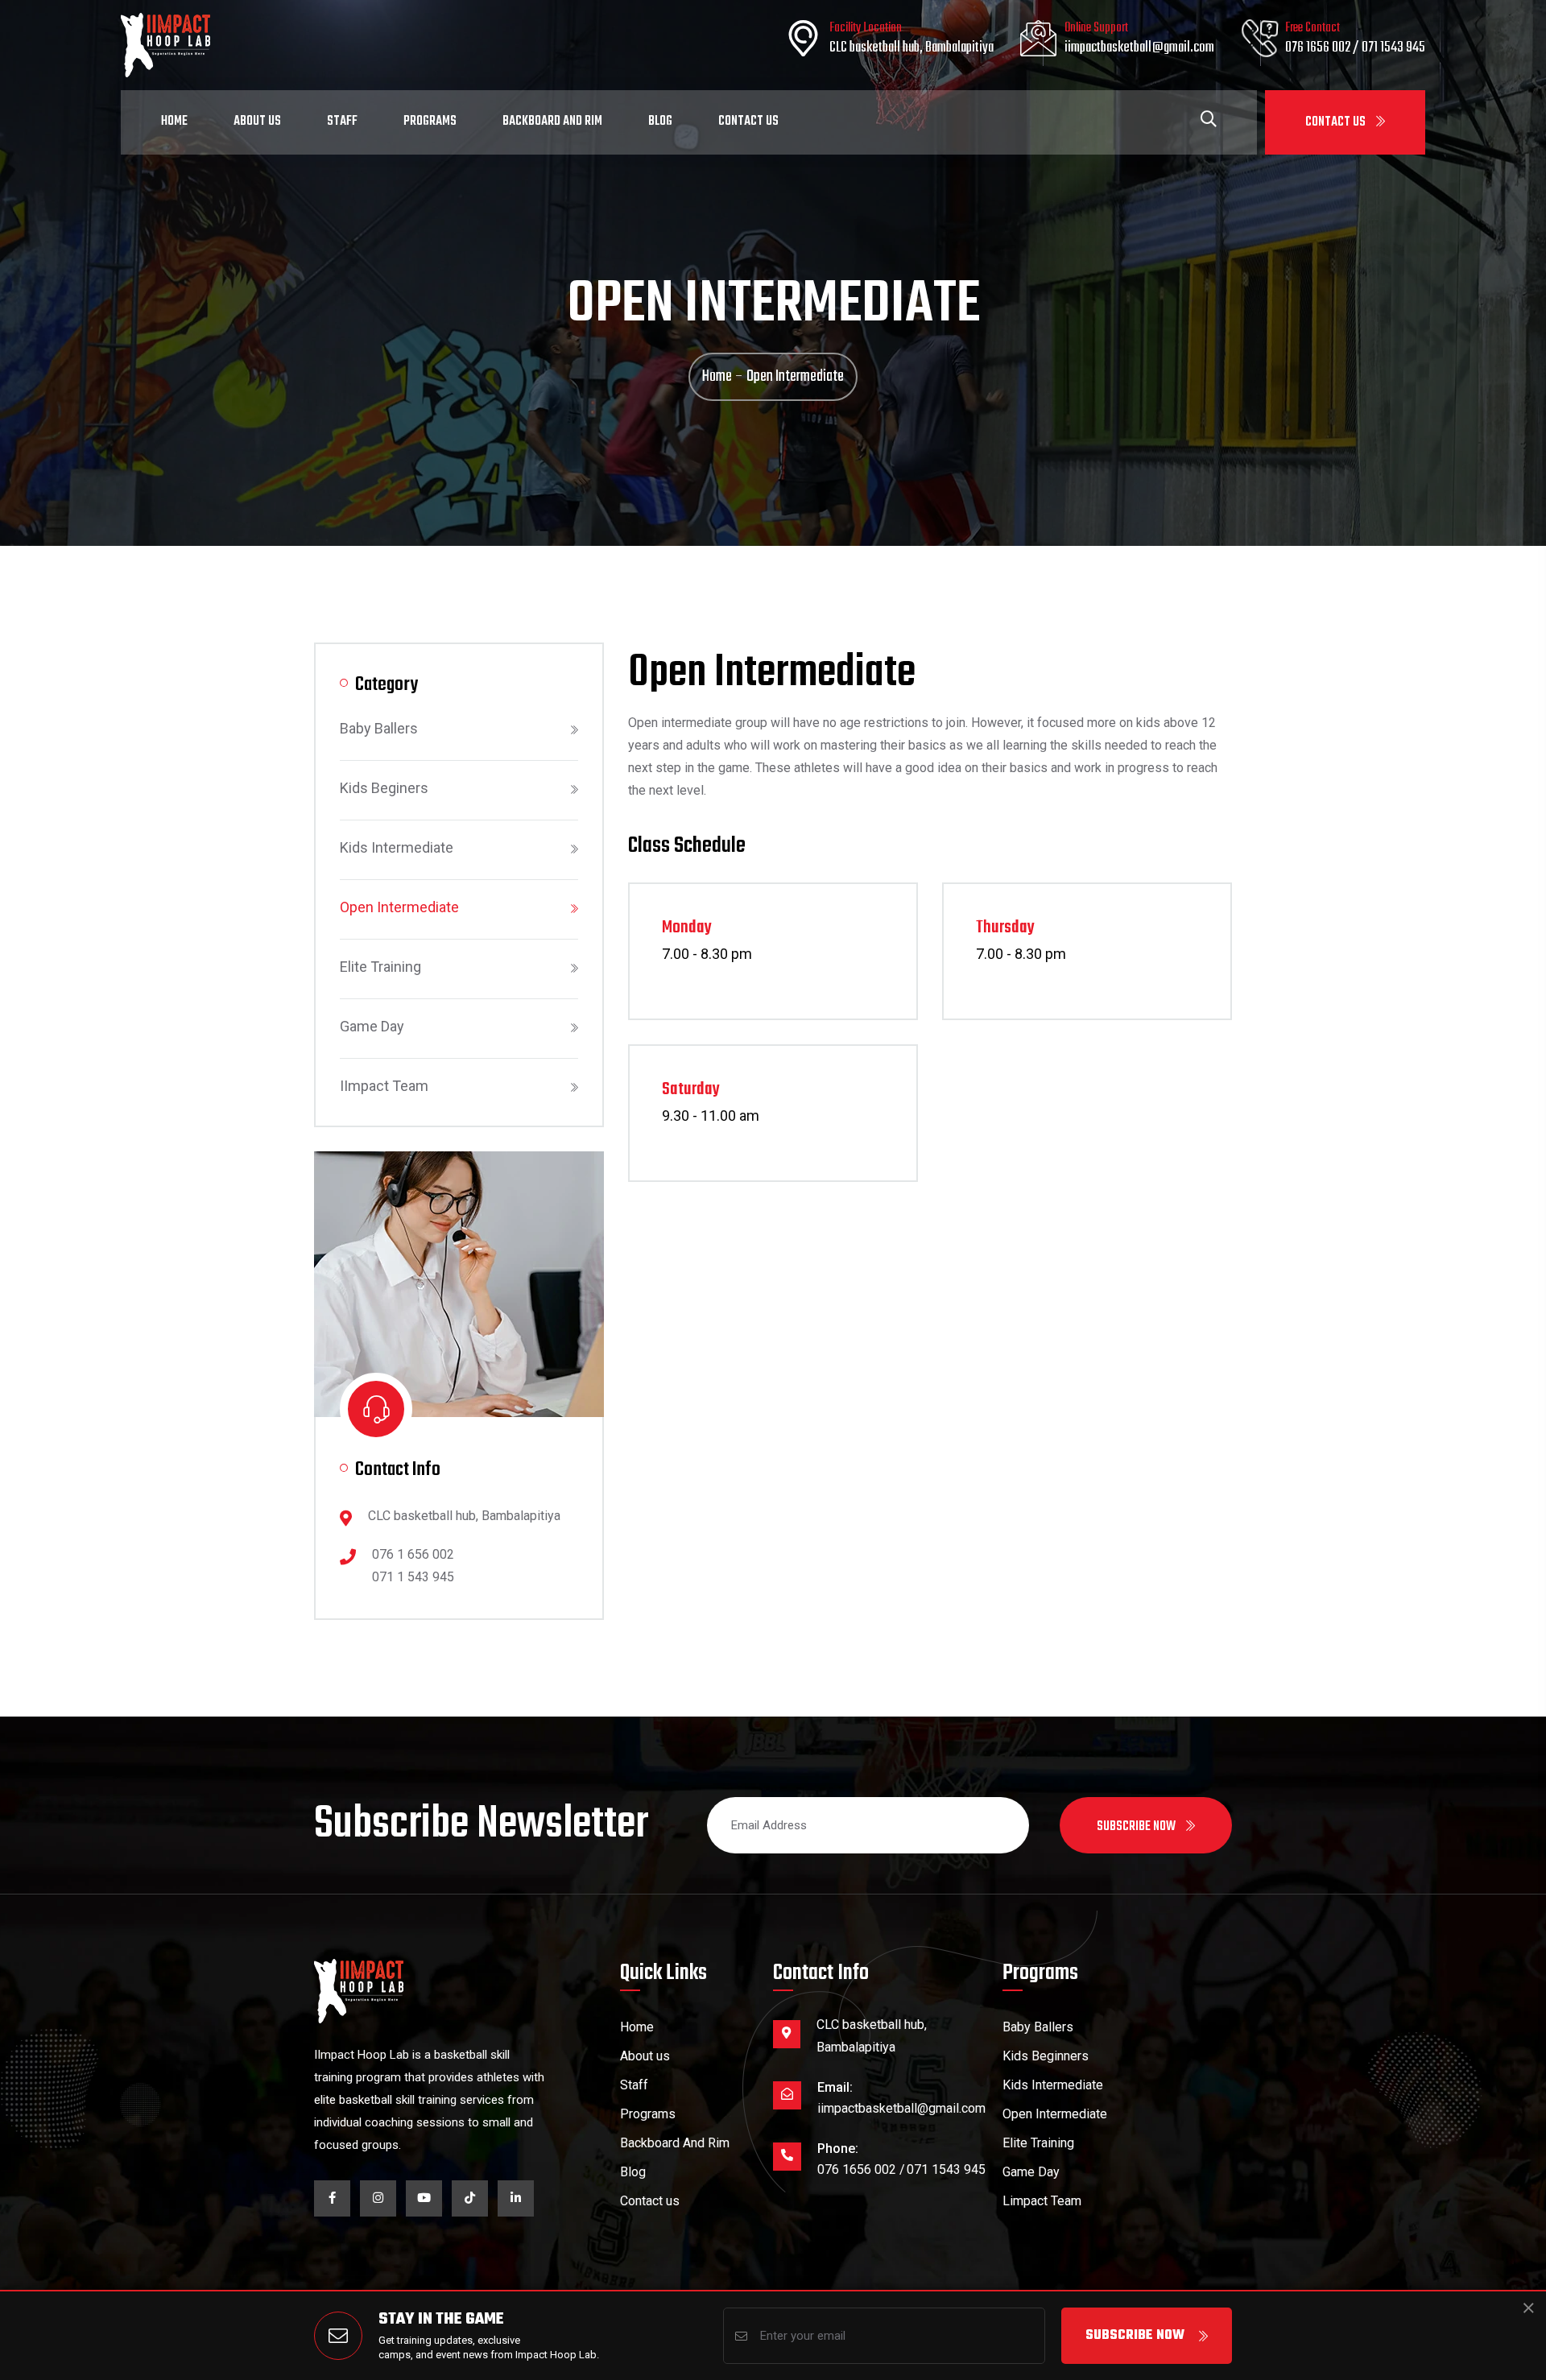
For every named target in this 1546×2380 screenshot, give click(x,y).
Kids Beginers (384, 788)
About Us (257, 122)
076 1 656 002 (413, 1554)
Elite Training (380, 967)
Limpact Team (1042, 2201)
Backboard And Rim (675, 2143)
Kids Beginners (1046, 2056)
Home (174, 122)
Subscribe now (1137, 1827)
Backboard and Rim (552, 122)
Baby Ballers (379, 728)
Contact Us (1337, 122)
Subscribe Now (1135, 2336)
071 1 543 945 (413, 1577)
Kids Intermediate (397, 847)
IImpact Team (384, 1086)
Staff (342, 122)
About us (645, 2056)
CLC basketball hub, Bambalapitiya (911, 48)
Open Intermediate (399, 907)
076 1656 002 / (1323, 48)
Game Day (372, 1026)
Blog (660, 122)
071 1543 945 (1393, 48)
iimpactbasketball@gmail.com (1139, 48)
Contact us (650, 2201)
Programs (430, 122)
